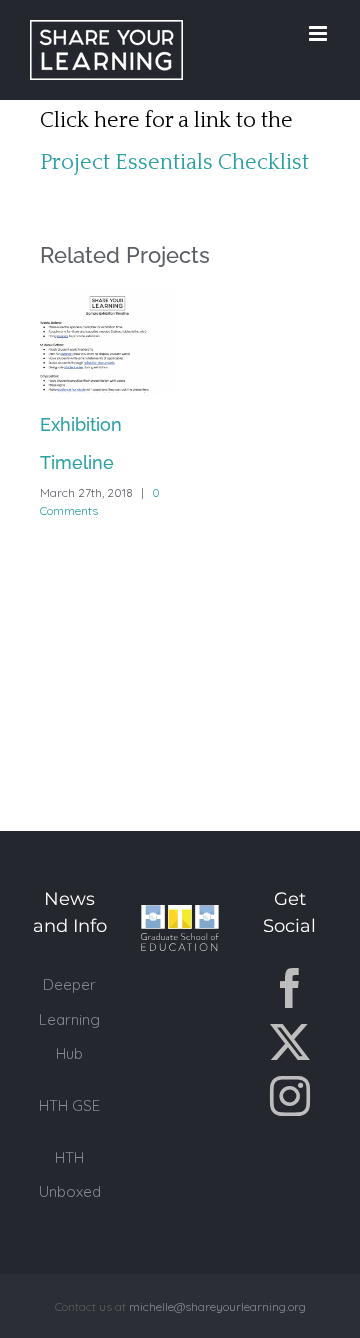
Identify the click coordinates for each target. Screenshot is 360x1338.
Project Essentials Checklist (174, 162)
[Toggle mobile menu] (319, 33)
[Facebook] (290, 988)
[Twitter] (290, 1042)
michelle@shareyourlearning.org (217, 1306)
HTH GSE (69, 1105)
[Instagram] (290, 1096)
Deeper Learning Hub (69, 1018)
